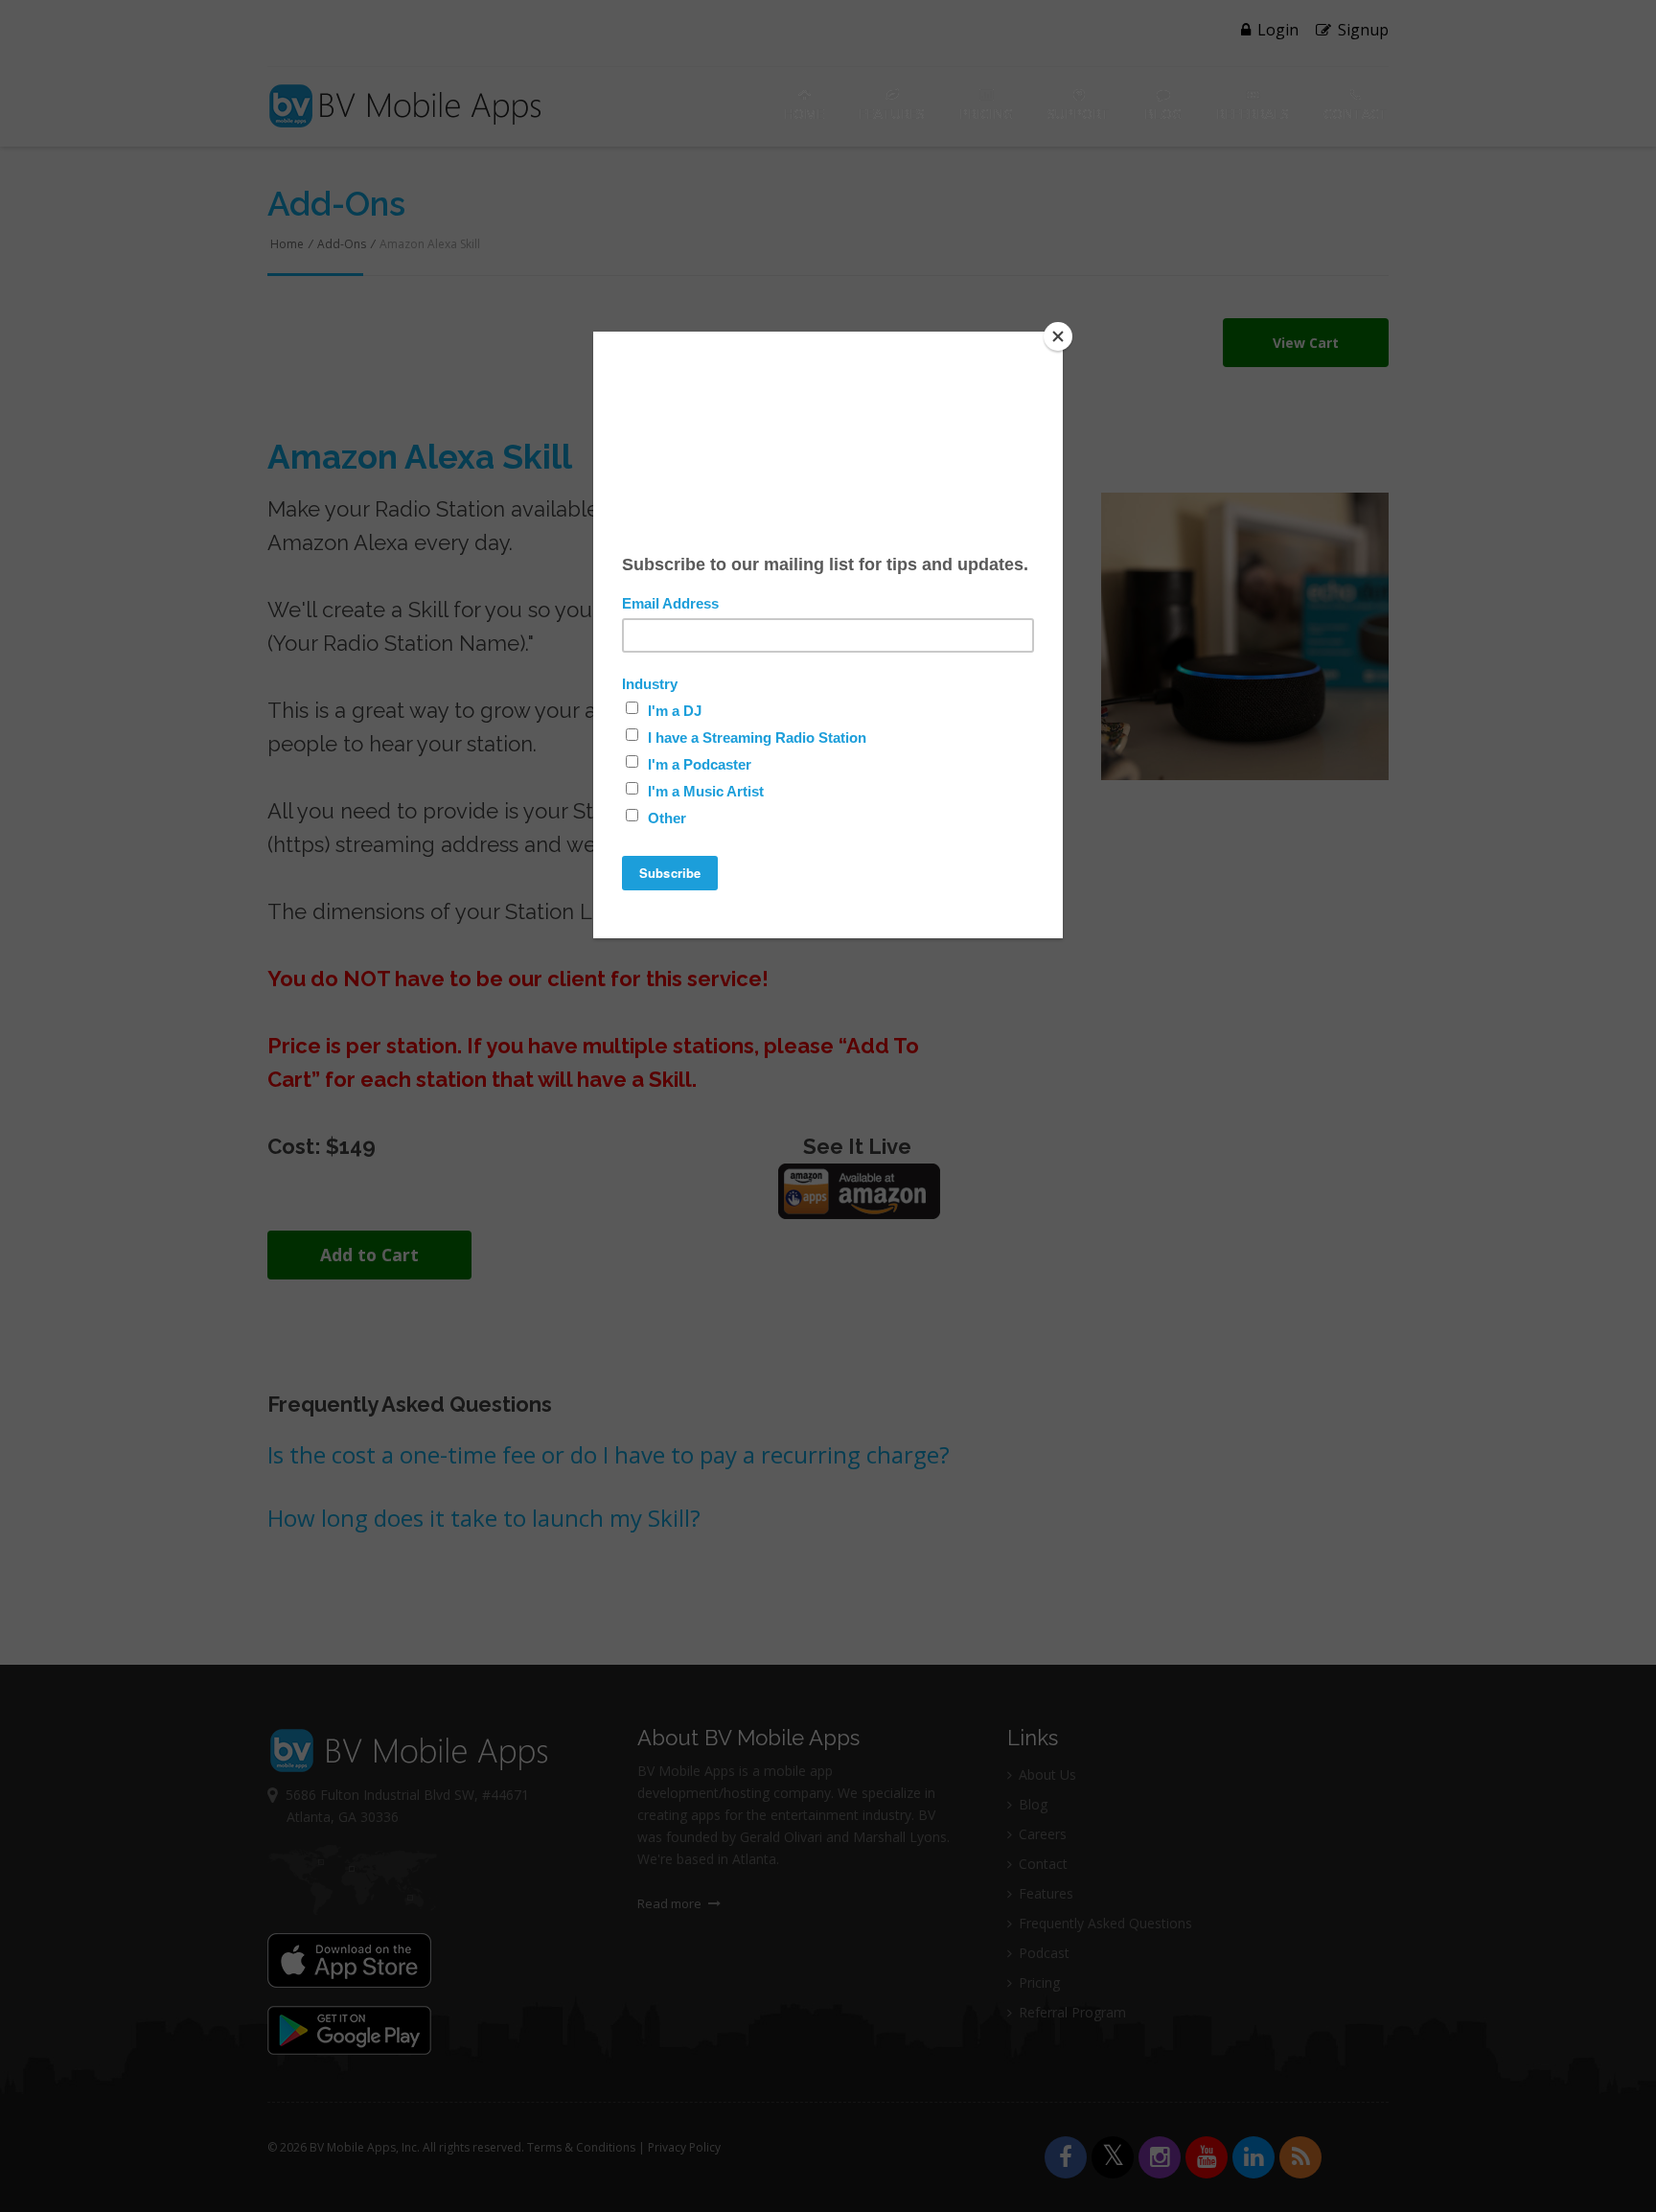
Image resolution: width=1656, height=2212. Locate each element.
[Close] (1058, 336)
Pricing (986, 114)
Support (1079, 114)
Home (804, 114)
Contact (1356, 114)
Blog (1163, 114)
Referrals (1253, 114)
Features (892, 114)
